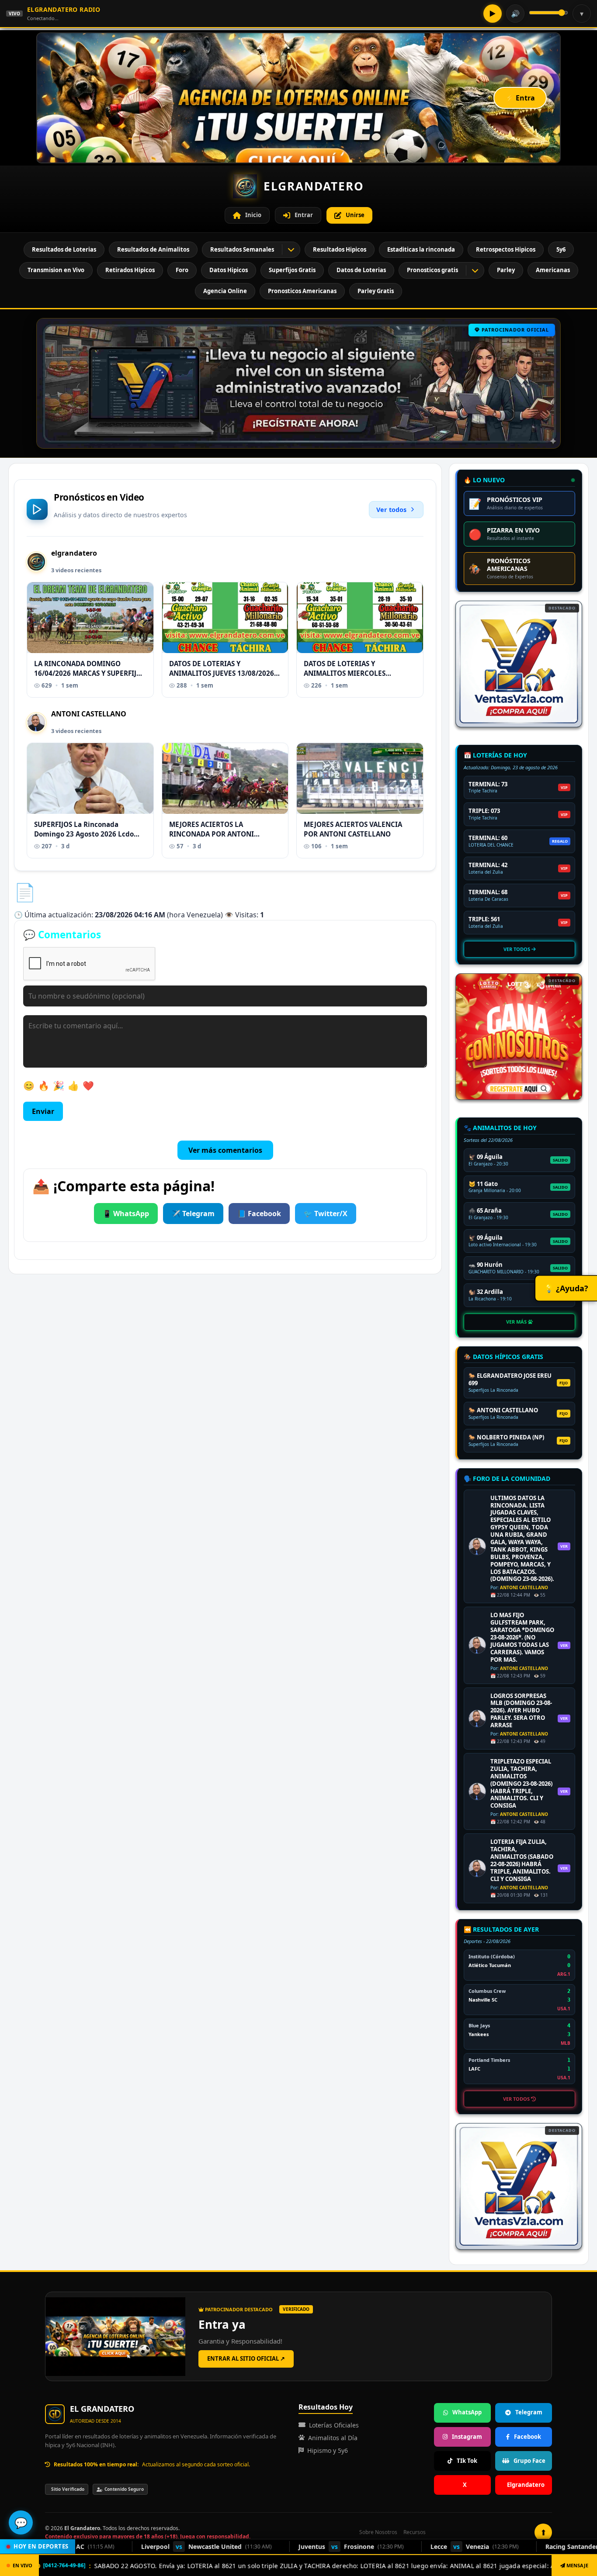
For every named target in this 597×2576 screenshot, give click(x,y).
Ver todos (391, 510)
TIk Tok (467, 2461)
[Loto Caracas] (519, 1037)
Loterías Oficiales (334, 2425)
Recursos (415, 2532)
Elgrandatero (526, 2485)
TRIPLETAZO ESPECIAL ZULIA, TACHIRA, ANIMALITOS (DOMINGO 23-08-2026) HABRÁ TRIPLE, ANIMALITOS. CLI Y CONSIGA (521, 1784)
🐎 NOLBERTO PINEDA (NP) (506, 1437)
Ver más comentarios (225, 1150)
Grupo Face (529, 2461)
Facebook (528, 2437)
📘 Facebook (259, 1214)
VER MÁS (517, 1322)
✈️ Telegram (193, 1214)
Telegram (529, 2412)
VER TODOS (517, 949)
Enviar (43, 1111)
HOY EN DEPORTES (41, 2546)
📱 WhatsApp (126, 1214)
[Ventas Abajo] (519, 2186)
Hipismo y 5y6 (328, 2450)
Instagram (467, 2437)
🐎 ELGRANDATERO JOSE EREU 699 (510, 1380)
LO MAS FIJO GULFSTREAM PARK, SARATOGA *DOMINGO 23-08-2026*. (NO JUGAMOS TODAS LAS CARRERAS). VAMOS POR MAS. (522, 1637)
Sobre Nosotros (378, 2532)
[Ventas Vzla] (519, 664)
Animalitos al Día (333, 2438)
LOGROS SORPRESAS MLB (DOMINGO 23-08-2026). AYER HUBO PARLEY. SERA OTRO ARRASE (521, 1711)
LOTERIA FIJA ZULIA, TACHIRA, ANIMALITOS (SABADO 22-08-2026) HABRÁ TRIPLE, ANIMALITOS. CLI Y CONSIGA (522, 1860)
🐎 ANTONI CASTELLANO (503, 1410)
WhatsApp (467, 2412)
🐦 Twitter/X (326, 1214)
